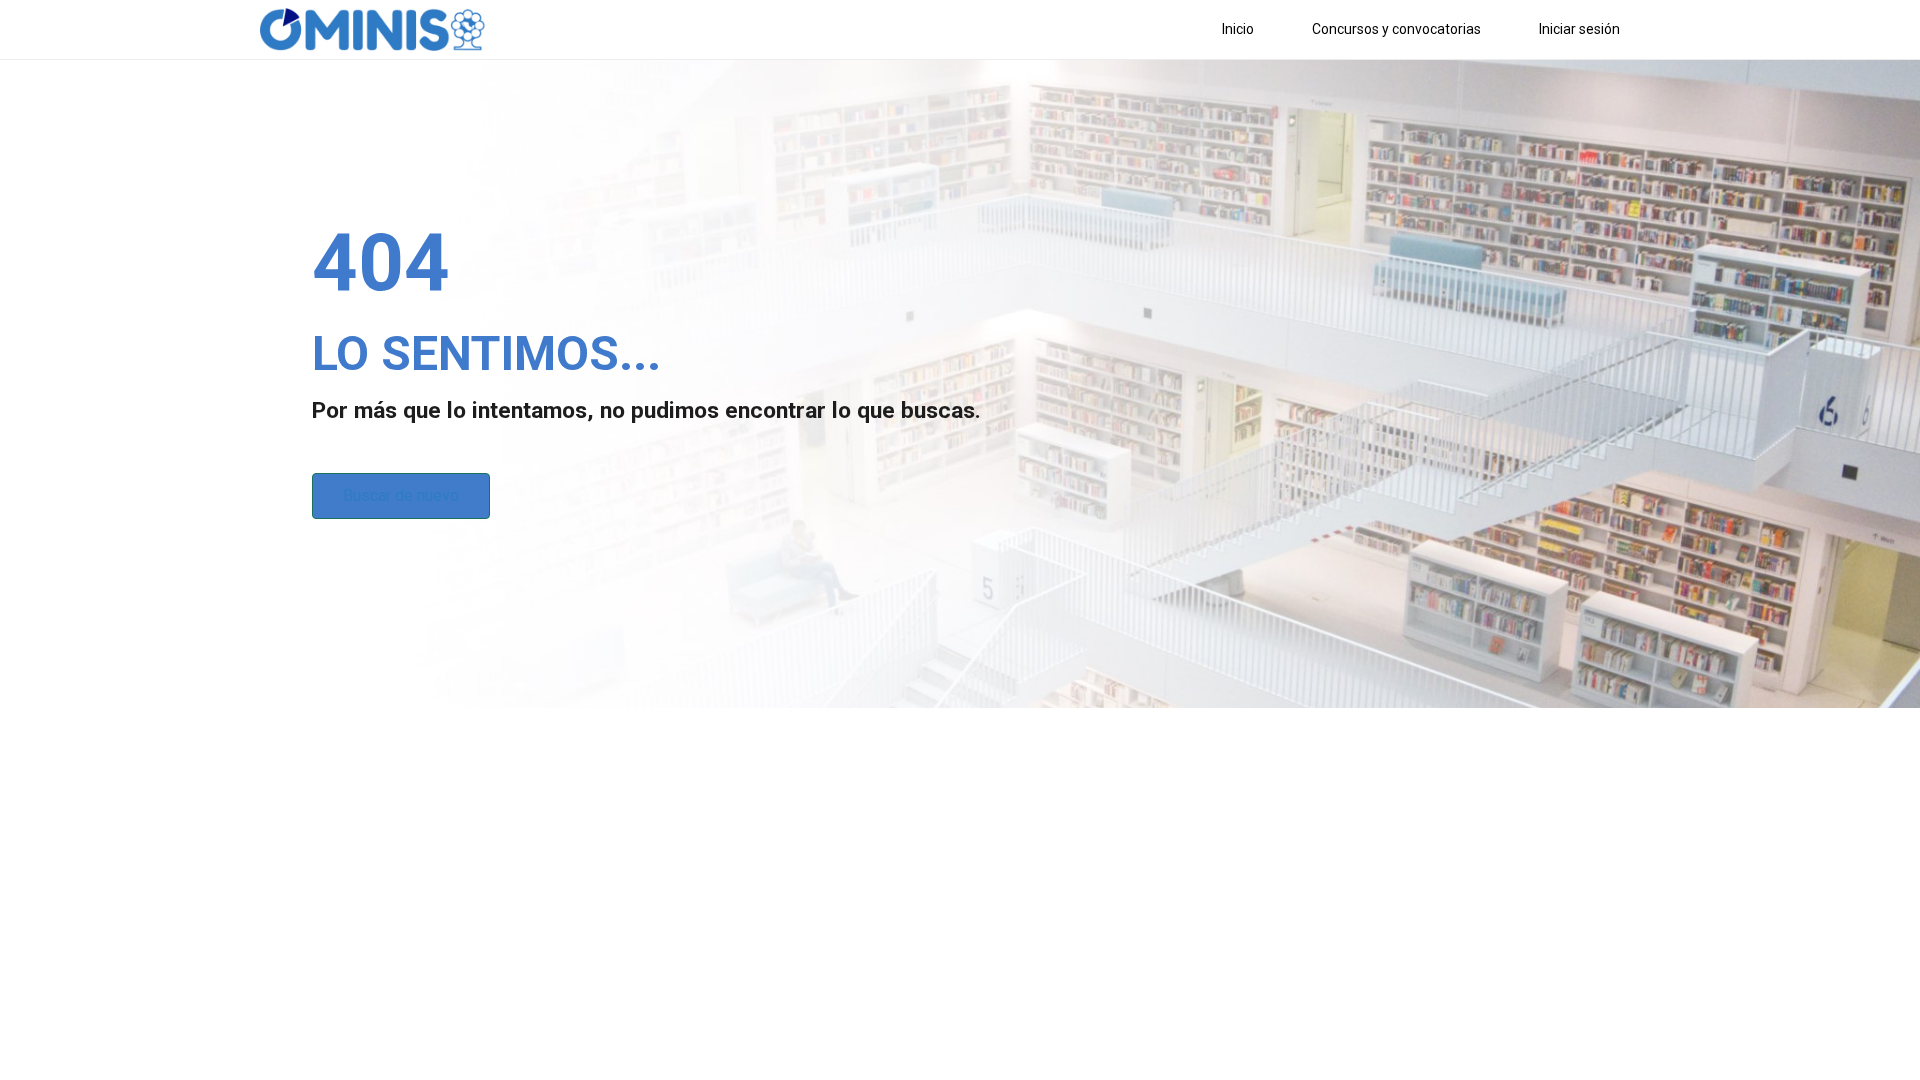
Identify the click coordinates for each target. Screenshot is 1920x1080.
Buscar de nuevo (401, 495)
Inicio (1238, 29)
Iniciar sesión (1579, 29)
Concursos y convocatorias (1396, 29)
